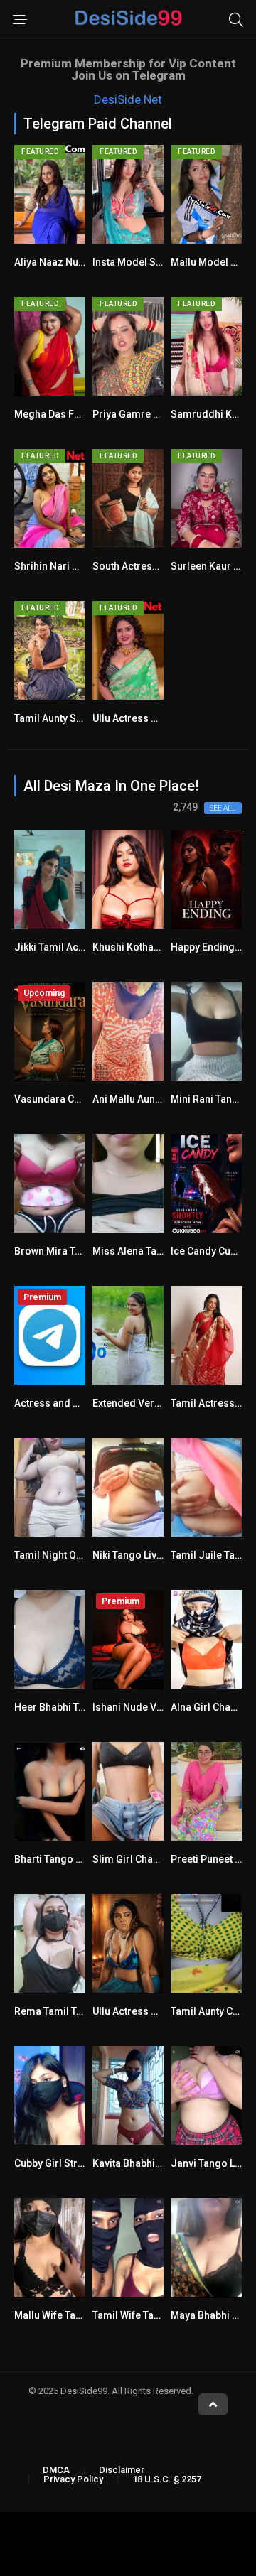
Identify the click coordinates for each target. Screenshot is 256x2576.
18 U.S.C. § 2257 (167, 2479)
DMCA (56, 2470)
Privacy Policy (73, 2479)
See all (223, 808)
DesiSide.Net (128, 99)
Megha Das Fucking (60, 414)
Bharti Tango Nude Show (71, 1859)
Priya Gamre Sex (131, 414)
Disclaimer (122, 2470)
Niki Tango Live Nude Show (155, 1555)
